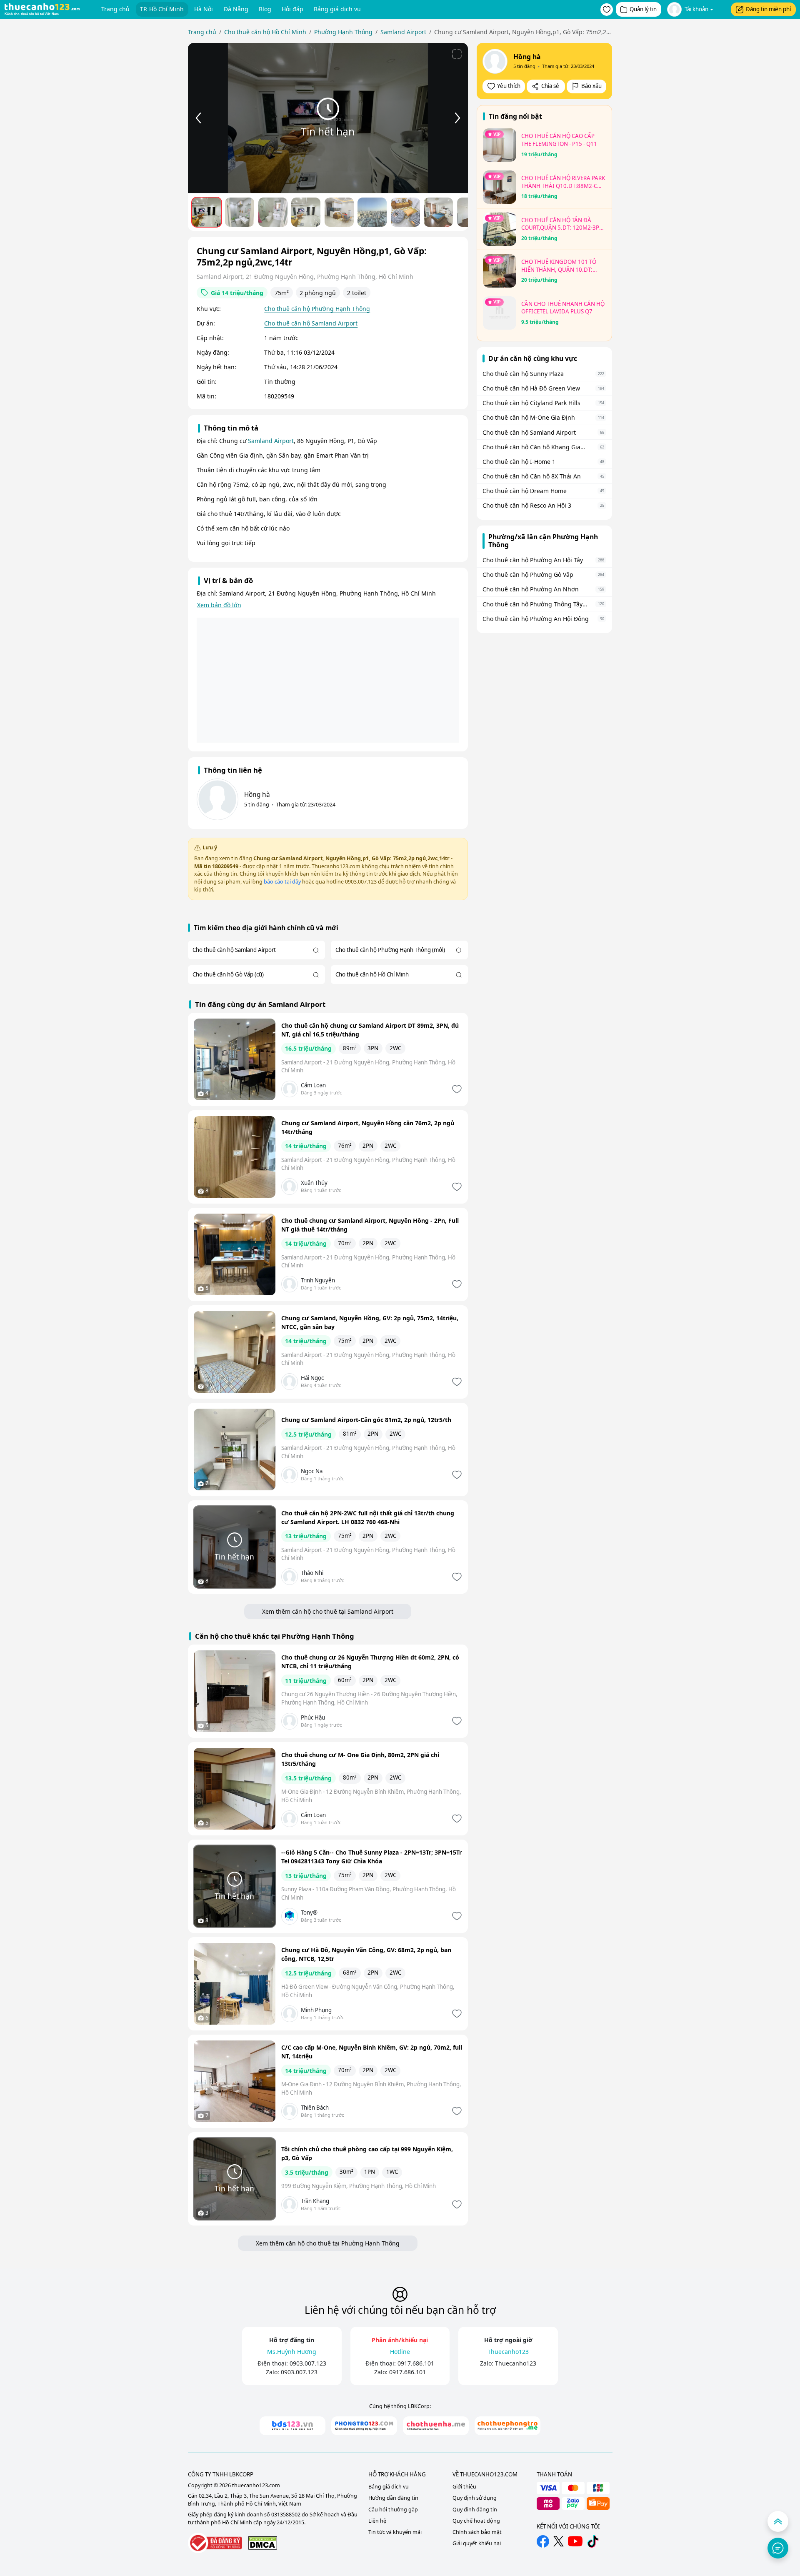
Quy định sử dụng (475, 2498)
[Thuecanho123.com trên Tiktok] (593, 2541)
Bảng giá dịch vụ (337, 9)
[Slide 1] (207, 212)
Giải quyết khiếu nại (477, 2543)
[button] (607, 10)
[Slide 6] (372, 212)
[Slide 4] (306, 212)
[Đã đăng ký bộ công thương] (215, 2543)
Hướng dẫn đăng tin (393, 2498)
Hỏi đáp (292, 9)
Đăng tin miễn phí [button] (768, 9)
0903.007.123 (308, 2363)
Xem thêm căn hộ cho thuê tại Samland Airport (328, 1611)
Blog (265, 9)
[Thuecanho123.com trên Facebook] (543, 2541)
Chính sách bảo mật (477, 2532)
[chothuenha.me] (436, 2426)
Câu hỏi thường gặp (393, 2510)
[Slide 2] (240, 212)
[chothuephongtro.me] (507, 2426)
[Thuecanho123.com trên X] (559, 2541)
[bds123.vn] (292, 2426)
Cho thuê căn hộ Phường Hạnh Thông (317, 309)
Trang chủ (115, 9)
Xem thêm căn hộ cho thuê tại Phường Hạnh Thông (328, 2243)
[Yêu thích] (456, 1089)
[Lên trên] (778, 2521)
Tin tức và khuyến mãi (395, 2532)
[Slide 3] (273, 212)
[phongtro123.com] (364, 2426)
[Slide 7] (405, 212)
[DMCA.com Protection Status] (262, 2543)
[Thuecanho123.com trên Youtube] (575, 2541)
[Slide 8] (438, 212)
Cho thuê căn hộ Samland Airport (311, 323)
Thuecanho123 (516, 2363)
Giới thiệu (464, 2487)
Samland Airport (271, 441)
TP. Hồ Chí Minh (162, 9)
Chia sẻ (550, 86)
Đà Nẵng (236, 9)
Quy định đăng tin (475, 2510)
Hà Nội (204, 9)
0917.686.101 (416, 2363)
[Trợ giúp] (778, 2548)
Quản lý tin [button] (643, 9)
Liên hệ (377, 2521)
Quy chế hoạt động (476, 2521)
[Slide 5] (339, 212)
